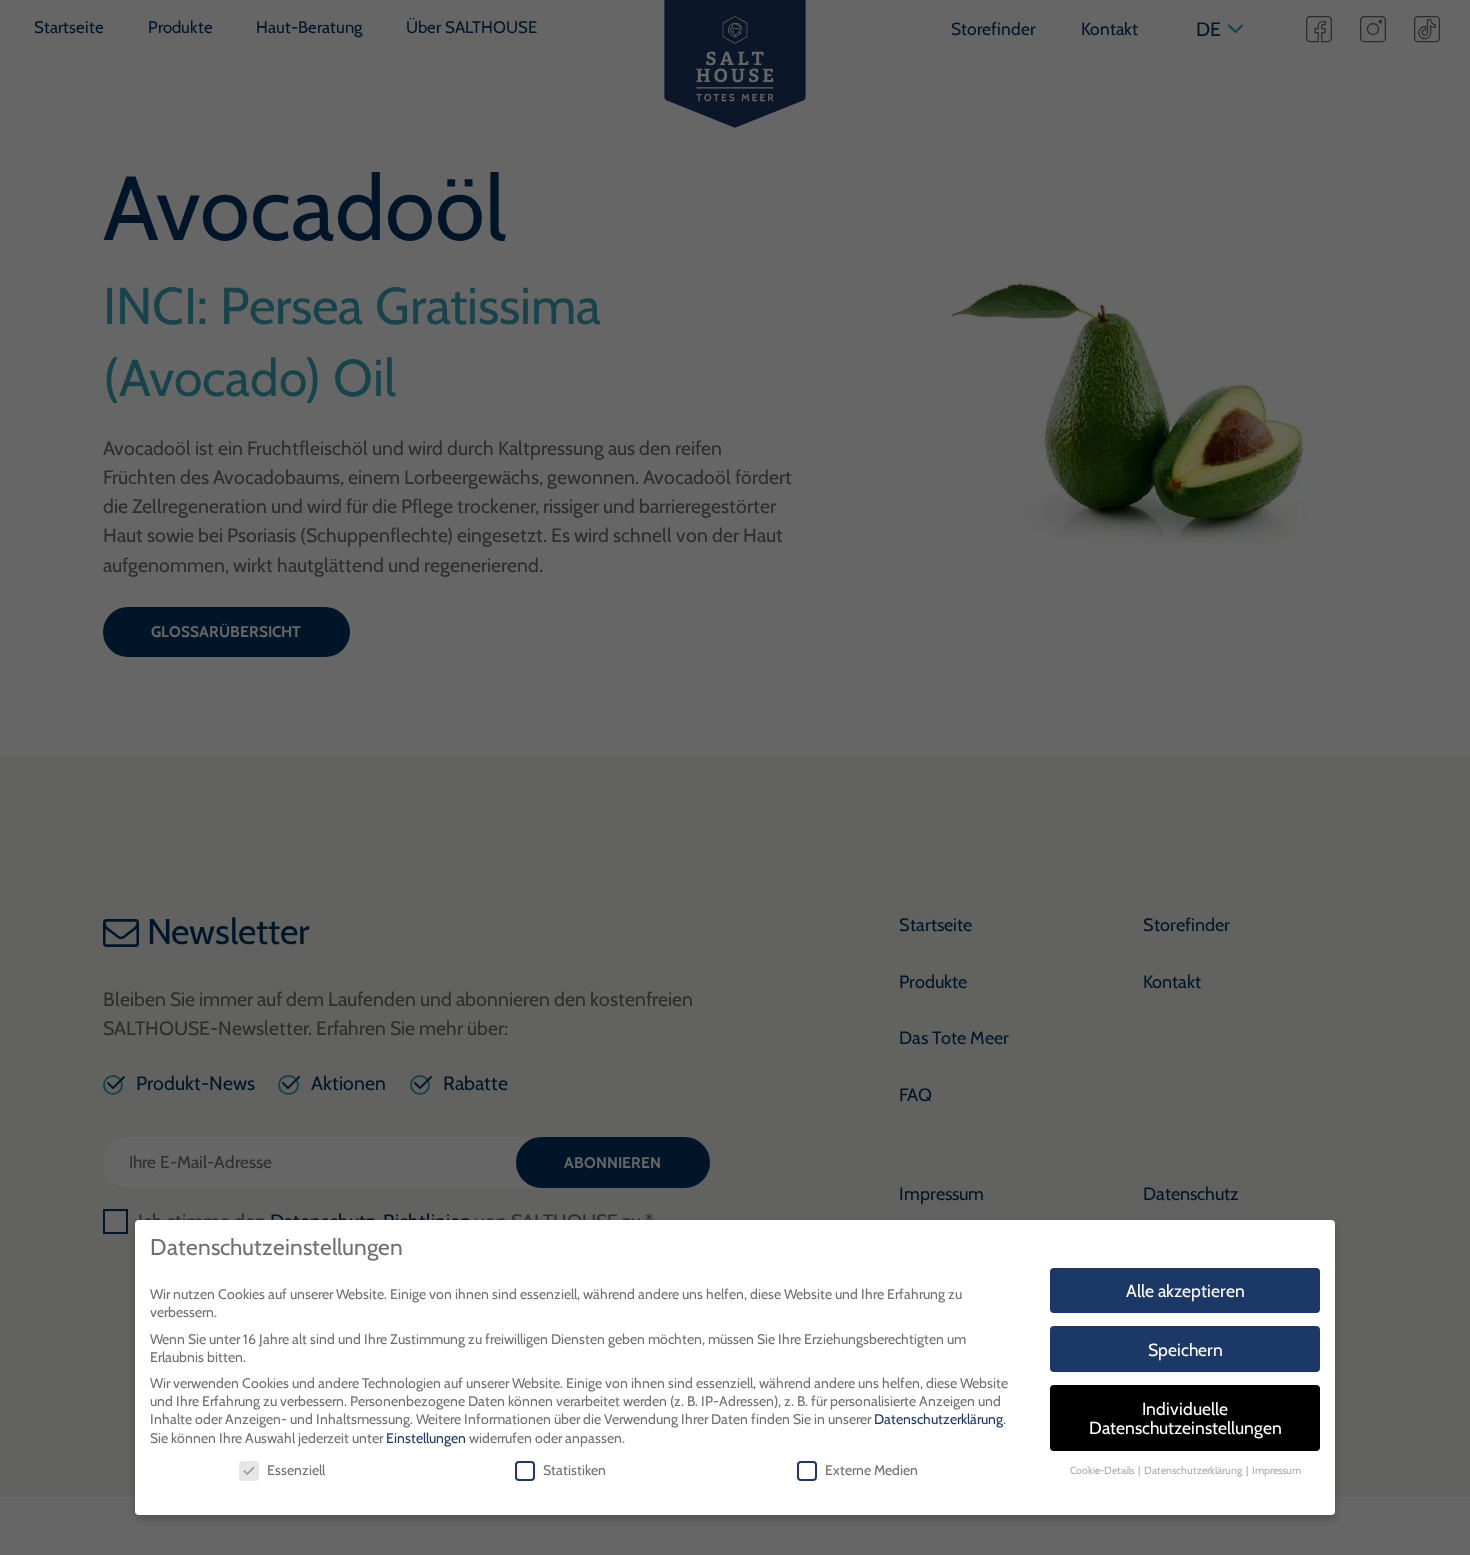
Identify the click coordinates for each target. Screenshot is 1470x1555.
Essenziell (296, 1470)
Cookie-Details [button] (1103, 1470)
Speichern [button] (1185, 1349)
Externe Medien (871, 1470)
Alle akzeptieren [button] (1185, 1290)
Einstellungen (426, 1438)
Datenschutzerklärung (938, 1419)
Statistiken (574, 1470)
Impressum (1276, 1470)
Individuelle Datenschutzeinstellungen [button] (1185, 1418)
